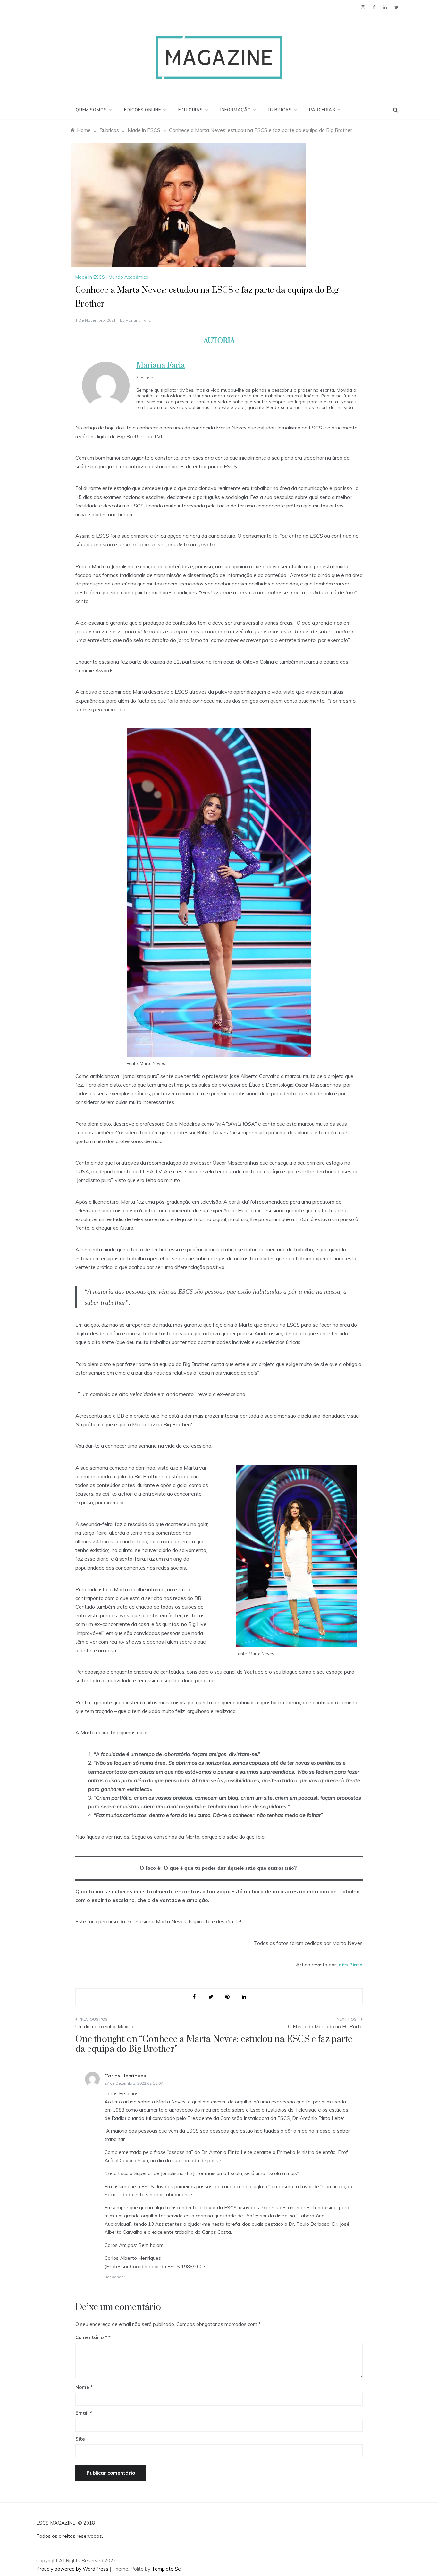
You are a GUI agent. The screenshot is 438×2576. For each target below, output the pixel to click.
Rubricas (280, 110)
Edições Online (142, 110)
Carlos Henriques (125, 2076)
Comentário (91, 2337)
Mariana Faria (138, 320)
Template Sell (167, 2569)
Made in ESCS (90, 277)
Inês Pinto (350, 1965)
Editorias (191, 110)
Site (80, 2439)
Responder (115, 2277)
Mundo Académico (129, 277)
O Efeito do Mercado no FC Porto (325, 2027)
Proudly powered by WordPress (73, 2569)
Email (84, 2413)
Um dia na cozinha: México (104, 2027)
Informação (236, 110)
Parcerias (322, 110)
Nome (84, 2387)
